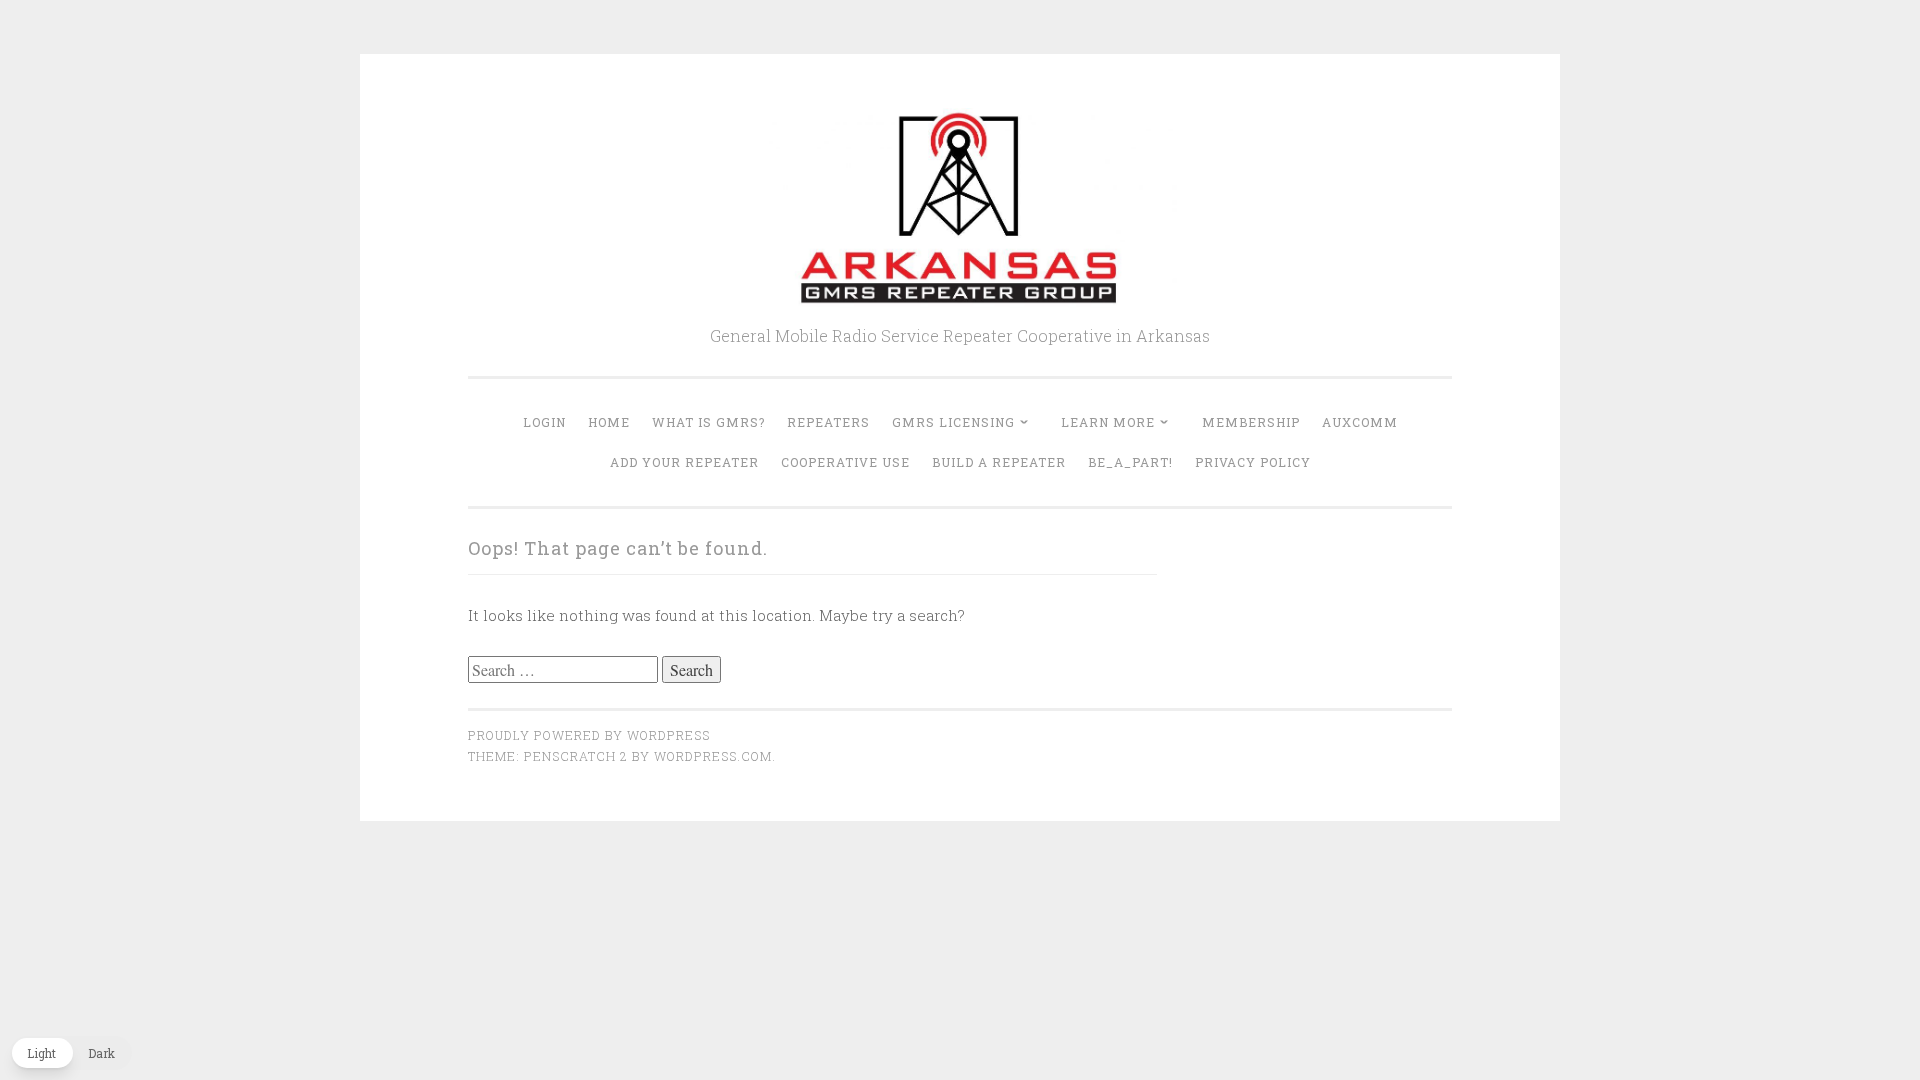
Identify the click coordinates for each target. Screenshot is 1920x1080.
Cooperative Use (845, 462)
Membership (1251, 422)
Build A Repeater (999, 462)
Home (609, 422)
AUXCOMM (1360, 422)
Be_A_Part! (1130, 462)
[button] (71, 1053)
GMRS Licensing (953, 422)
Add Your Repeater (684, 462)
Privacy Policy (1253, 462)
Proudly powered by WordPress (589, 735)
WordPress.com (713, 756)
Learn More (1108, 422)
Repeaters (828, 422)
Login (544, 422)
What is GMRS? (708, 422)
